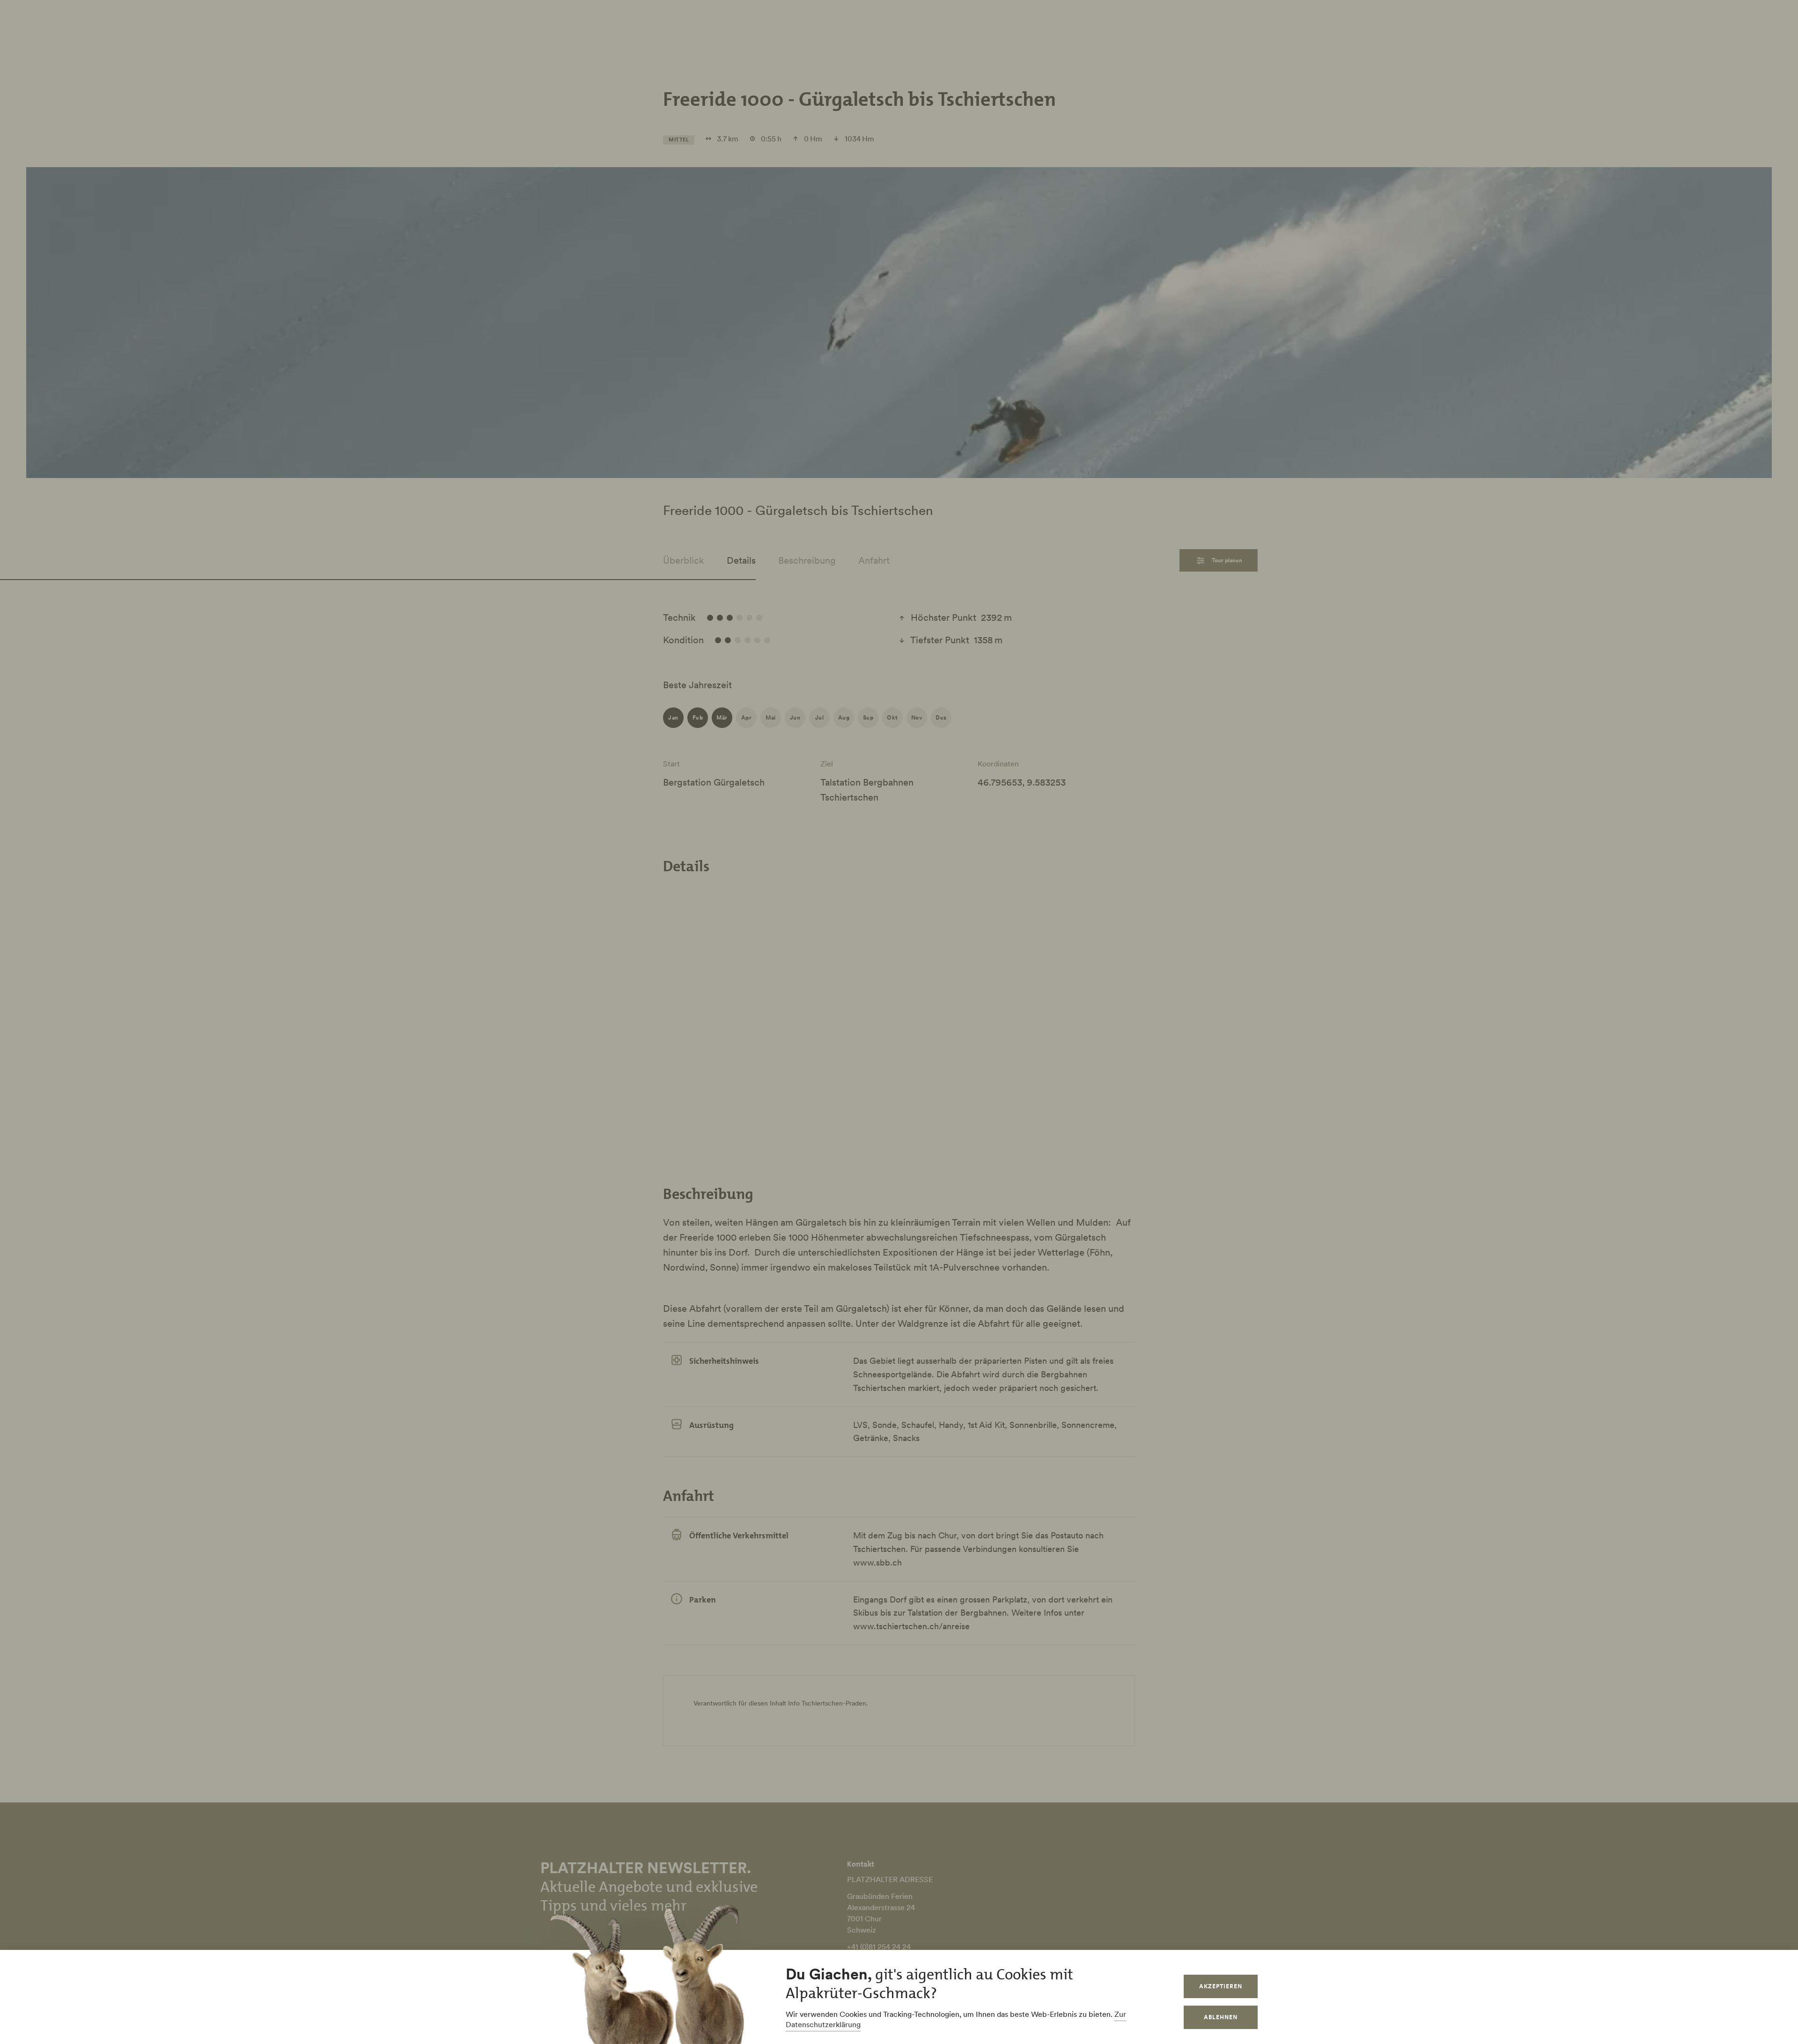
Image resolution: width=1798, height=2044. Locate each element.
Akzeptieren (1221, 1986)
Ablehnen (1221, 2017)
